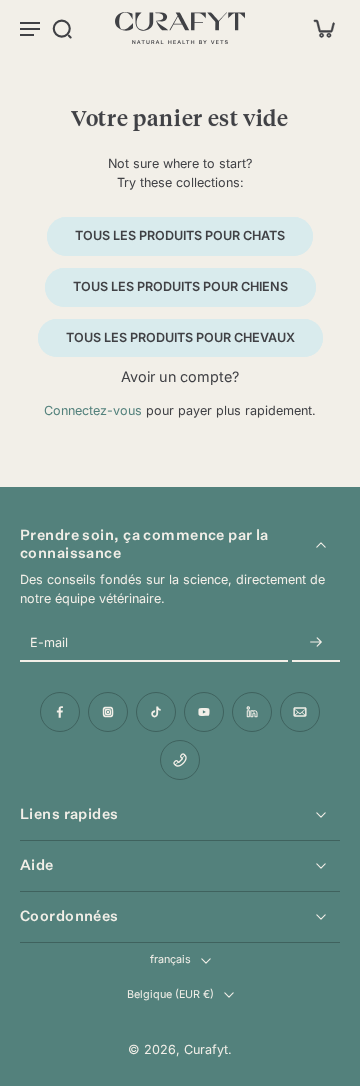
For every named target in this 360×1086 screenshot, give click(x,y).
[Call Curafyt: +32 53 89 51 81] (180, 760)
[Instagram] (108, 712)
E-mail (49, 643)
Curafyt (206, 1049)
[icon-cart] (318, 28)
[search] (62, 28)
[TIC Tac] (156, 712)
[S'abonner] (316, 643)
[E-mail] (300, 712)
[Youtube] (204, 712)
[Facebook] (60, 712)
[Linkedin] (252, 712)
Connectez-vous (93, 410)
